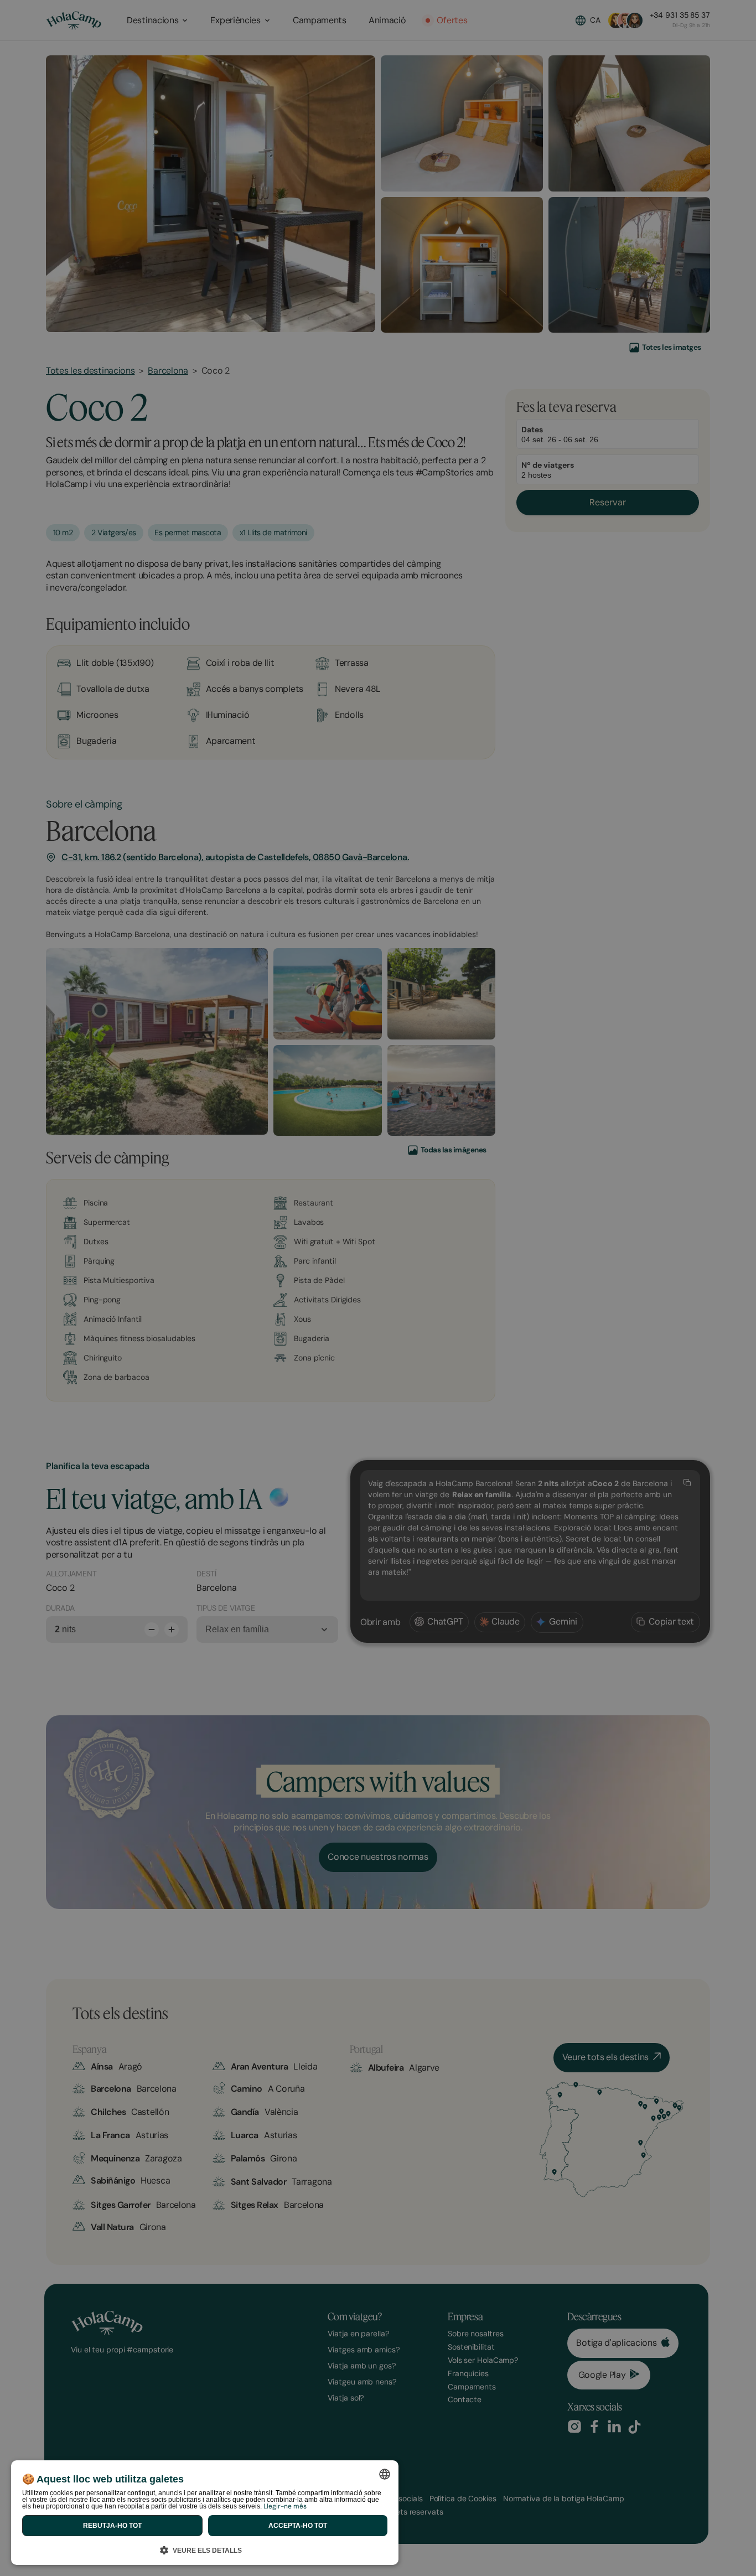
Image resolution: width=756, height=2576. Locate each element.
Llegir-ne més (285, 2506)
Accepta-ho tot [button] (298, 2526)
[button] (205, 2549)
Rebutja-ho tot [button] (112, 2526)
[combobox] (385, 2474)
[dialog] (205, 2513)
